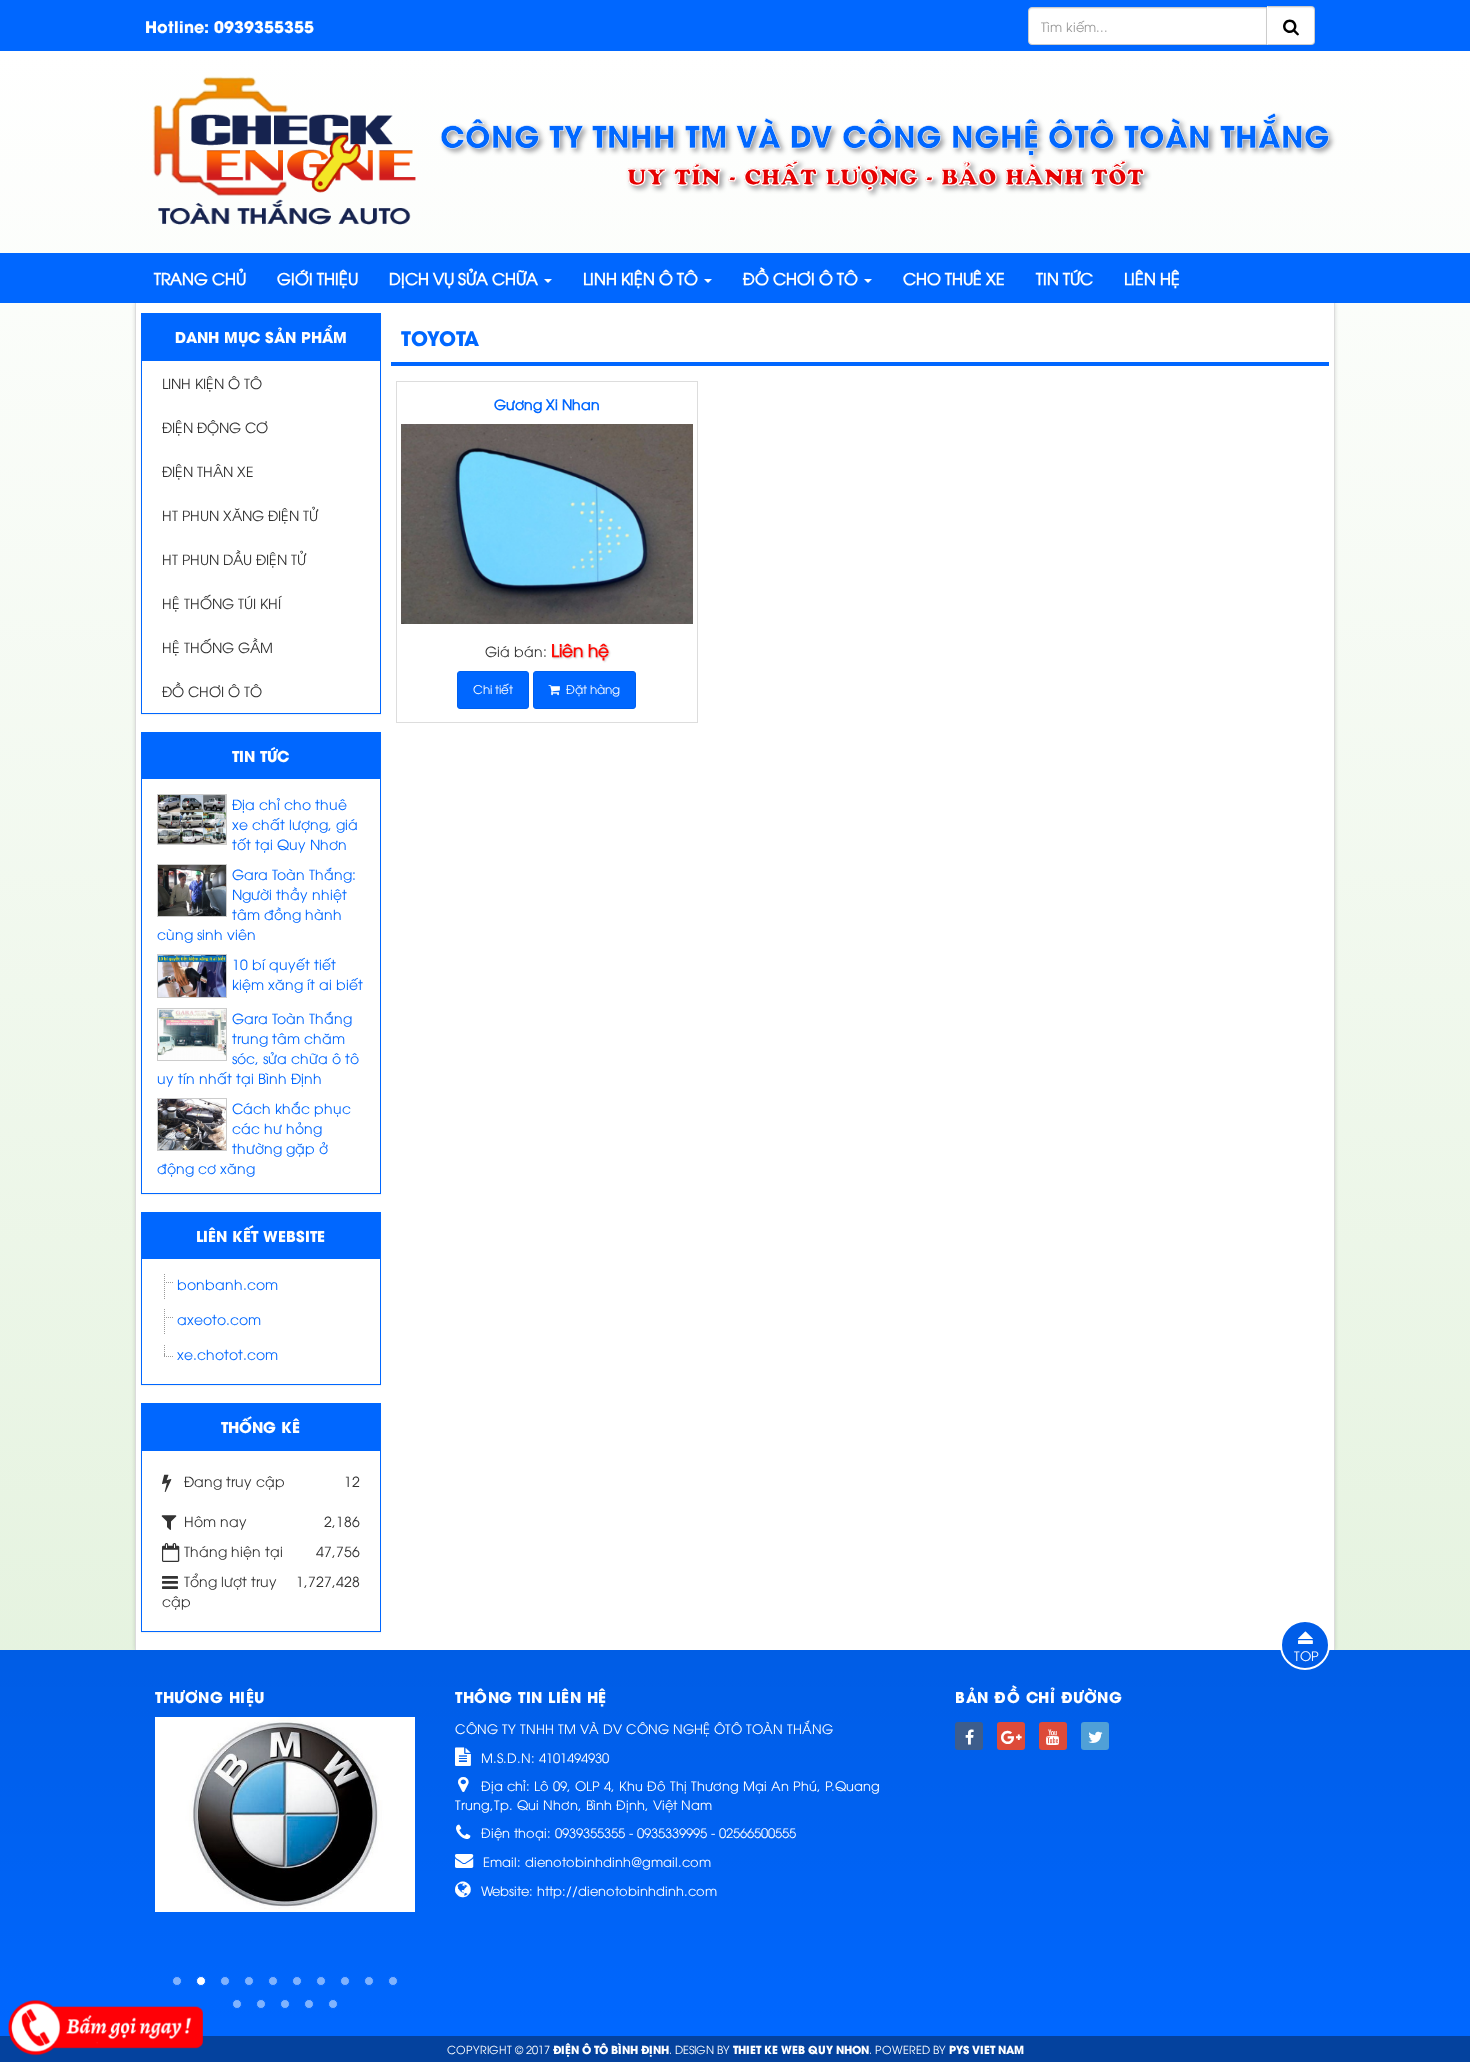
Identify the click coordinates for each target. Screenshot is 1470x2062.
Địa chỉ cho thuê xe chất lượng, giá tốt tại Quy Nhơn (295, 823)
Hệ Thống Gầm (217, 646)
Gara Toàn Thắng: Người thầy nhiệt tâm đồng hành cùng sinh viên (256, 903)
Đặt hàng (590, 688)
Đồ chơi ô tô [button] (802, 278)
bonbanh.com (227, 1283)
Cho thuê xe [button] (954, 278)
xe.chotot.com (227, 1353)
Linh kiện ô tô (212, 382)
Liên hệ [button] (1152, 278)
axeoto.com (219, 1318)
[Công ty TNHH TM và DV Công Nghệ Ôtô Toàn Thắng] (285, 149)
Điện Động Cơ (215, 426)
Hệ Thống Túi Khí (221, 602)
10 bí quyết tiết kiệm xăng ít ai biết (297, 973)
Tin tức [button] (1064, 278)
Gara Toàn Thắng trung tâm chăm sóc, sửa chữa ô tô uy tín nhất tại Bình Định (258, 1047)
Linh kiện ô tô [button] (642, 278)
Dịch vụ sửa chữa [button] (465, 278)
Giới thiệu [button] (317, 278)
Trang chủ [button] (200, 278)
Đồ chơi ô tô (212, 690)
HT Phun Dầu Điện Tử (234, 558)
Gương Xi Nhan (547, 403)
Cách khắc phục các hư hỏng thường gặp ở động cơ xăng (254, 1137)
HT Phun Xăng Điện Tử (240, 514)
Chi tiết (493, 688)
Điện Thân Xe (208, 470)
